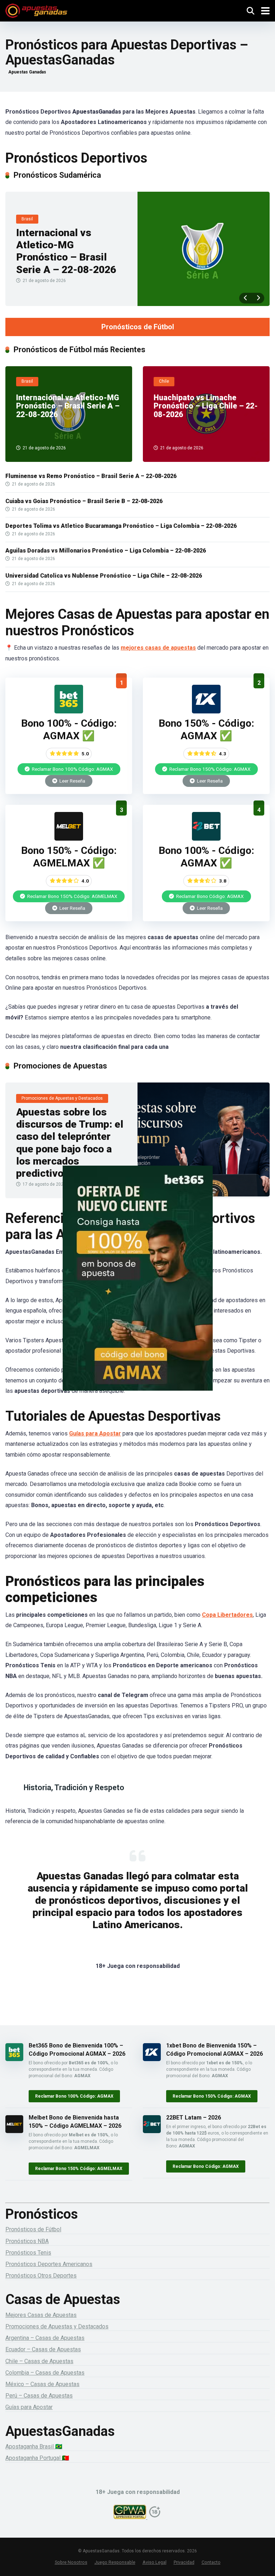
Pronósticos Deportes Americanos (49, 2264)
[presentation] (245, 298)
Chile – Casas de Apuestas (39, 2361)
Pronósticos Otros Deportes (41, 2276)
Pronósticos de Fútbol (138, 327)
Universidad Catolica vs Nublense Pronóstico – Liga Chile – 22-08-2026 (104, 576)
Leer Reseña (72, 781)
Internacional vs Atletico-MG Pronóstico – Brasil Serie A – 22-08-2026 (66, 251)
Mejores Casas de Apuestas (41, 2315)
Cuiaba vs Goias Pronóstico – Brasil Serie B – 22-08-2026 (84, 501)
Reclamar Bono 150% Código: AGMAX (209, 769)
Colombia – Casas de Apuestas (45, 2373)
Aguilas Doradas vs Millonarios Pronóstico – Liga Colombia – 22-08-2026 (106, 551)
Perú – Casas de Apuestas (39, 2396)
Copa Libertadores (227, 1615)
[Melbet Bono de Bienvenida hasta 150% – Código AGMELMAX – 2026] (69, 839)
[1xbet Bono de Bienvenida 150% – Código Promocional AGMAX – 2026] (206, 711)
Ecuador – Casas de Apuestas (43, 2349)
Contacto (211, 2562)
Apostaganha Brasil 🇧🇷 (34, 2446)
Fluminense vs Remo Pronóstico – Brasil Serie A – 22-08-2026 (91, 476)
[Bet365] (137, 1288)
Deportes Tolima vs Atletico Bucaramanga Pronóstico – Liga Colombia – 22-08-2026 (121, 526)
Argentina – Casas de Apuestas (45, 2338)
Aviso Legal (155, 2562)
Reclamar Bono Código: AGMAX (209, 896)
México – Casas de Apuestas (42, 2384)
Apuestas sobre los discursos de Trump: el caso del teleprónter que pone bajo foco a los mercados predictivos (70, 1143)
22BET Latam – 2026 (194, 2118)
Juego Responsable (115, 2562)
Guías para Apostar (95, 1433)
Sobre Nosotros (71, 2562)
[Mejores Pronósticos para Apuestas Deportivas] (36, 10)
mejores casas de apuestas (158, 648)
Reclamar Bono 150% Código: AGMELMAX (72, 896)
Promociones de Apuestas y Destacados (57, 2326)
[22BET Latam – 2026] (206, 839)
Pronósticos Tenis (28, 2253)
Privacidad (184, 2562)
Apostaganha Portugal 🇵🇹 (37, 2458)
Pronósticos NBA (27, 2241)
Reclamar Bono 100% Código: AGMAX (72, 769)
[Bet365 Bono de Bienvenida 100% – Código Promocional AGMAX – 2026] (69, 711)
